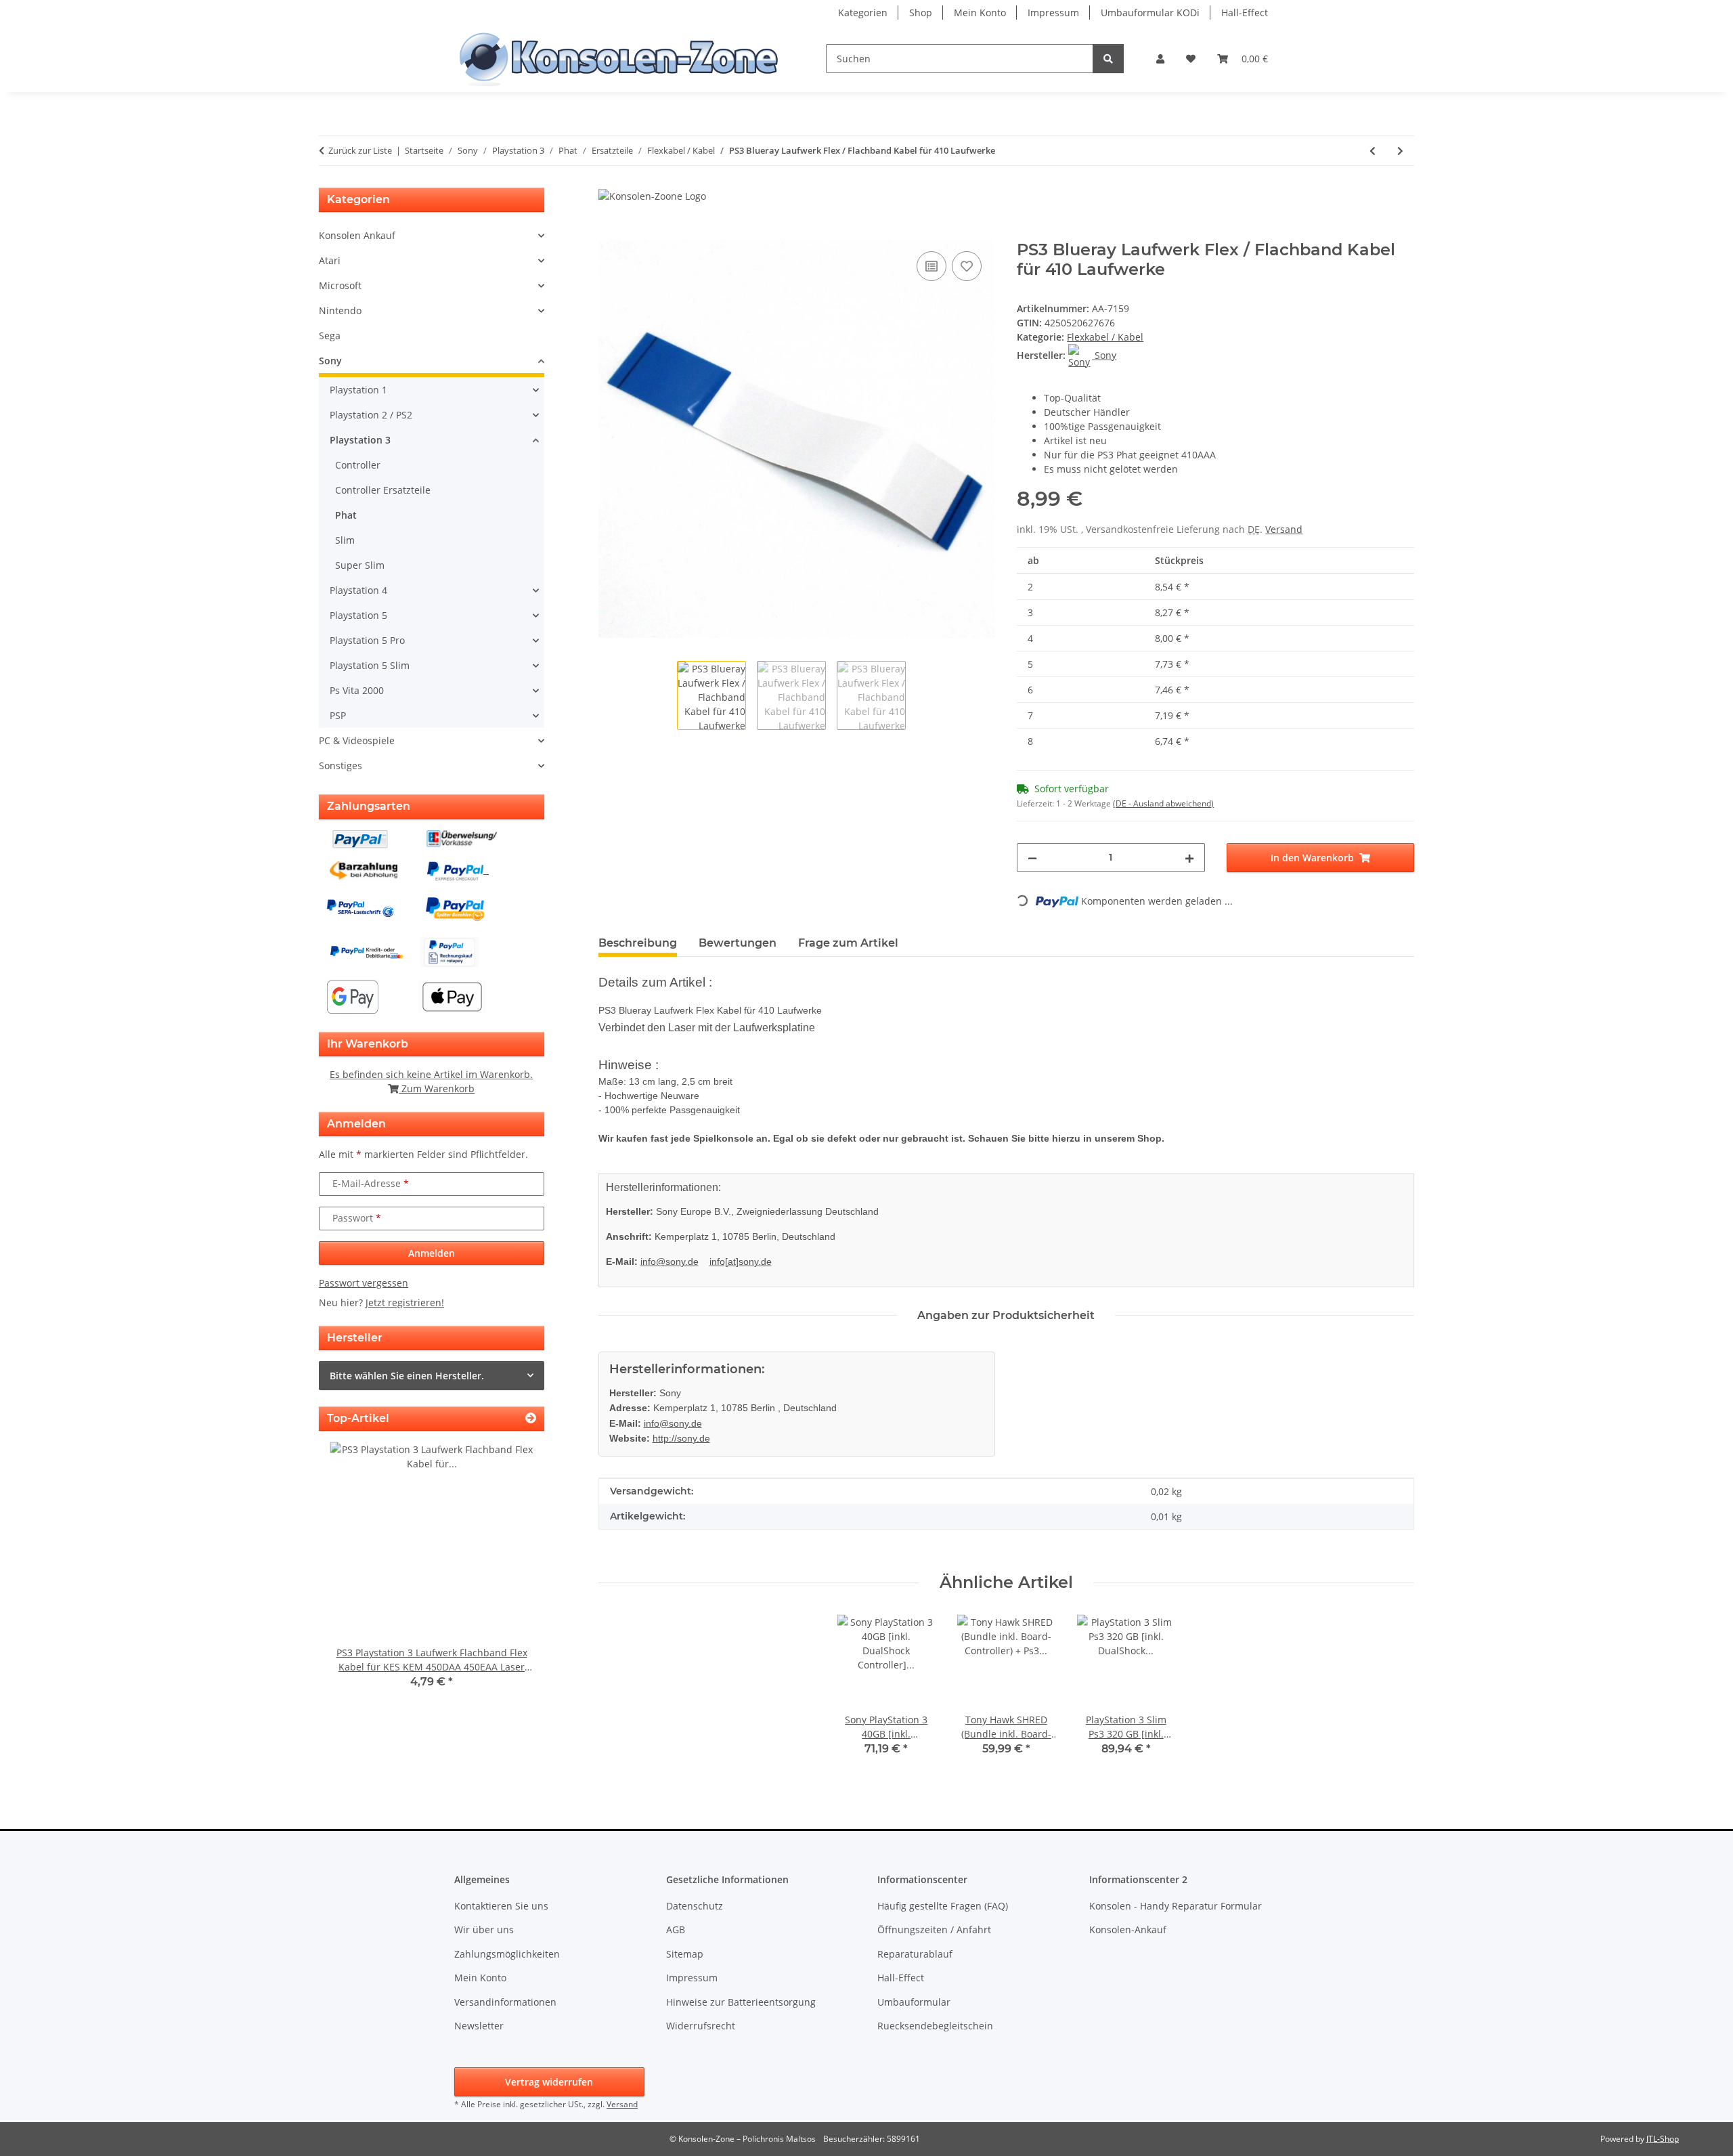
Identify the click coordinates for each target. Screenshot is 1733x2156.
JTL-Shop (1663, 2139)
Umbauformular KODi (1150, 13)
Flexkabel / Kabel (1105, 337)
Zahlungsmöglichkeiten (507, 1954)
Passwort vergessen (364, 1283)
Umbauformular (914, 2002)
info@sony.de (670, 1262)
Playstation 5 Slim (370, 665)
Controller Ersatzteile (383, 490)
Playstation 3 (360, 440)
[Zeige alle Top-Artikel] (531, 1418)
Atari (330, 260)
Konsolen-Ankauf (1128, 1929)
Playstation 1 (358, 390)
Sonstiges (341, 766)
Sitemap (685, 1954)
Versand (1284, 529)
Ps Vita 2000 (357, 690)
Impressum (1053, 13)
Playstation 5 (358, 615)
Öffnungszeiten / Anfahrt (934, 1929)
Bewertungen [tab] (738, 943)
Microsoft (340, 285)
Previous (352, 1575)
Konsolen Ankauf (357, 235)
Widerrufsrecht (701, 2026)
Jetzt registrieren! (405, 1302)
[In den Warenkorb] (609, 233)
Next (511, 1575)
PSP (338, 715)
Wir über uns (484, 1929)
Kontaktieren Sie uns (501, 1906)
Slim (345, 540)
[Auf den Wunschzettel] (967, 266)
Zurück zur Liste (360, 150)
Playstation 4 (358, 590)
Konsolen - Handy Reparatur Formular (1176, 1906)
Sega (330, 336)
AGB (676, 1929)
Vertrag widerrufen (549, 2082)
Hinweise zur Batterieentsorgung (741, 2002)
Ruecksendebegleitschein (935, 2026)
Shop (921, 13)
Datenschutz (695, 1906)
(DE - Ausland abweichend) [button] (1163, 803)
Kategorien (863, 13)
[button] (1160, 59)
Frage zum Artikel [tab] (848, 943)
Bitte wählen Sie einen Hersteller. (407, 1376)
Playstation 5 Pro (367, 640)
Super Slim (360, 565)
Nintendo (340, 310)
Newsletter (479, 2026)
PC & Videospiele (357, 740)
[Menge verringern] (1032, 858)
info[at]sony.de (741, 1262)
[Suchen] (1108, 59)
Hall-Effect (1245, 13)
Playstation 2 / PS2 (371, 415)
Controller (358, 465)
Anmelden (432, 1253)
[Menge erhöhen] (1189, 858)
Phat (346, 515)
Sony (330, 361)
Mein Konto (980, 13)
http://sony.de (681, 1438)
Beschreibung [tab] (638, 943)
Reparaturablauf (915, 1954)
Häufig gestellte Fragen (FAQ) (943, 1906)
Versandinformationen (505, 2002)
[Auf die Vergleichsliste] (931, 266)
